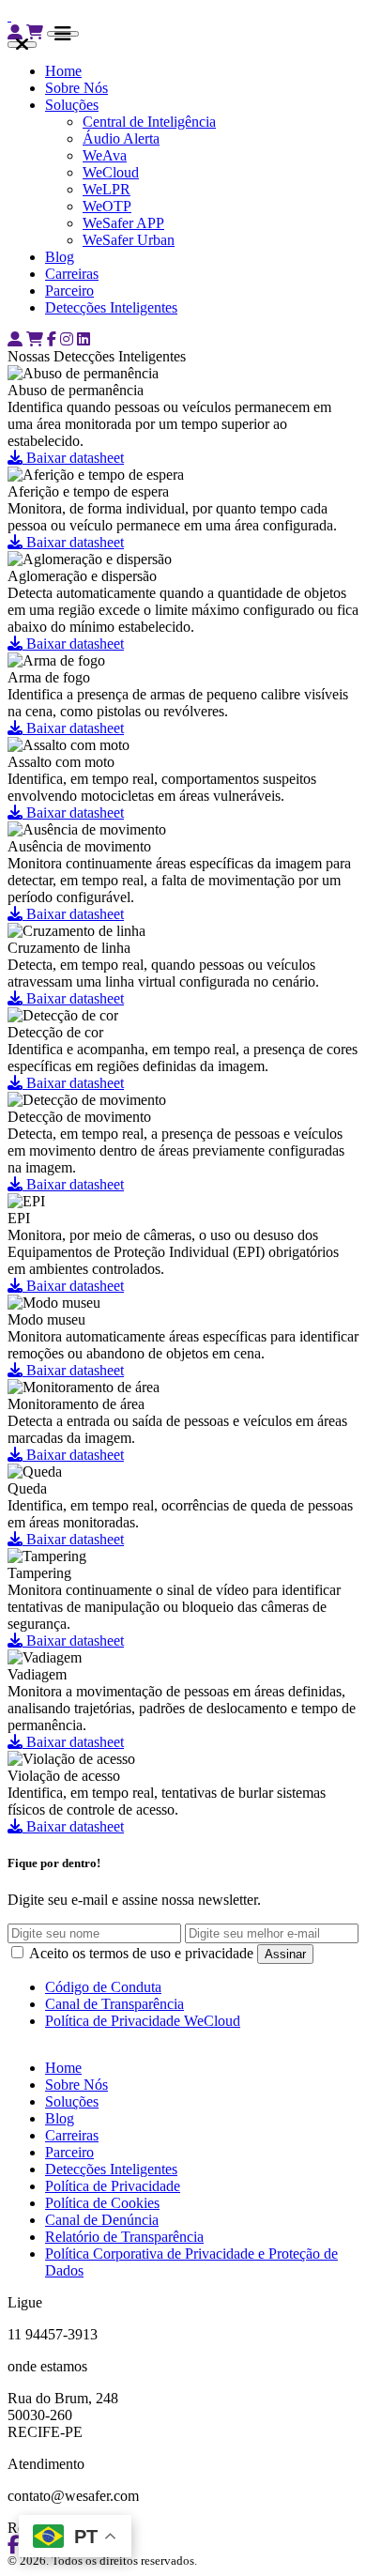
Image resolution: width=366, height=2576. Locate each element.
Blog (60, 257)
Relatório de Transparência (124, 2237)
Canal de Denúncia (102, 2220)
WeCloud (111, 172)
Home (63, 71)
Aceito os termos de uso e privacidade (142, 1953)
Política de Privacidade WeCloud (143, 2021)
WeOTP (107, 206)
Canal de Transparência (114, 2004)
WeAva (105, 155)
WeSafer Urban (129, 240)
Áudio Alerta (121, 138)
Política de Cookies (102, 2203)
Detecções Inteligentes (111, 307)
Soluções (72, 105)
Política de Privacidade (113, 2186)
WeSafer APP (123, 223)
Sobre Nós (76, 88)
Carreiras (72, 274)
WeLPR (107, 189)
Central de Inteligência (149, 122)
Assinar (285, 1954)
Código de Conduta (103, 1987)
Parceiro (69, 291)
